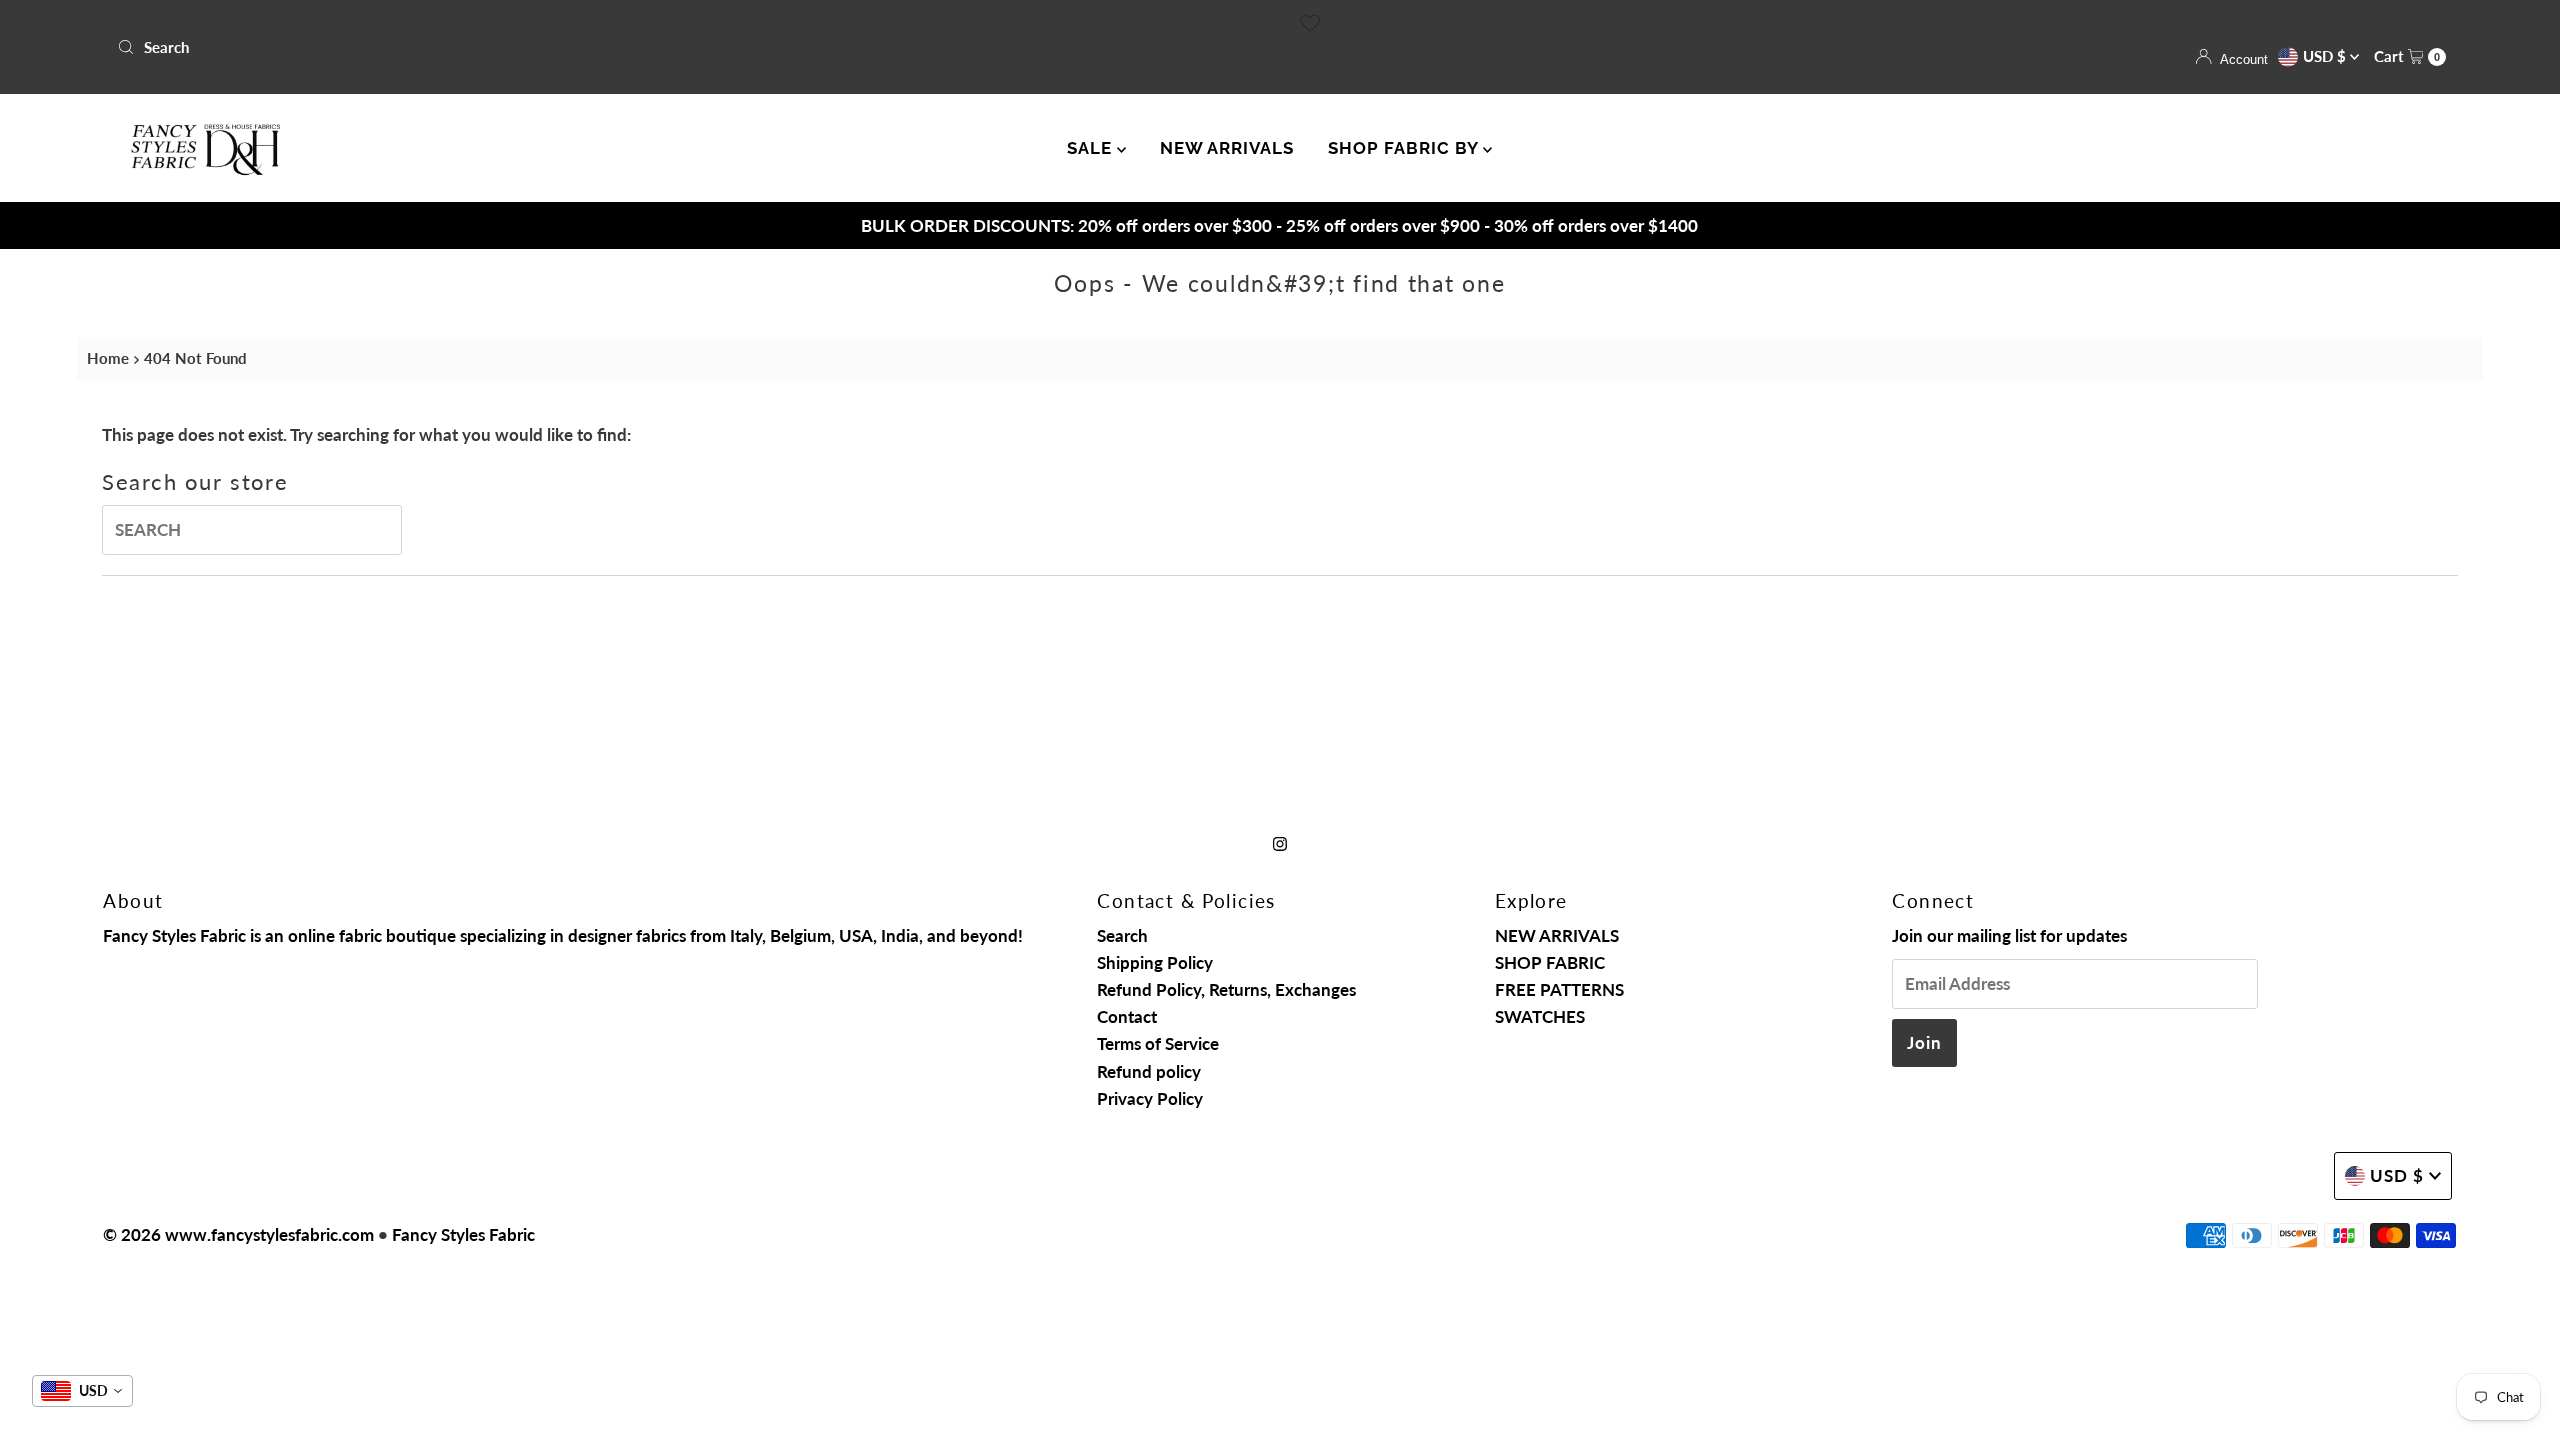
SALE (1092, 148)
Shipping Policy (1155, 962)
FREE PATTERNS (1559, 989)
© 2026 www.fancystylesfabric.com (238, 1234)
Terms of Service (1158, 1043)
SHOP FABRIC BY (1405, 148)
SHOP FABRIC (1550, 962)
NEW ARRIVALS (1227, 148)
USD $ (2326, 56)
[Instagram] (1280, 842)
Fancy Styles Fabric (463, 1234)
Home (108, 358)
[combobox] (690, 47)
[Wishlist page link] (1310, 23)
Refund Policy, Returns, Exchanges (1226, 989)
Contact (1127, 1016)
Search (1122, 935)
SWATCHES (1540, 1016)
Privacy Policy (1150, 1098)
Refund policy (1149, 1071)
